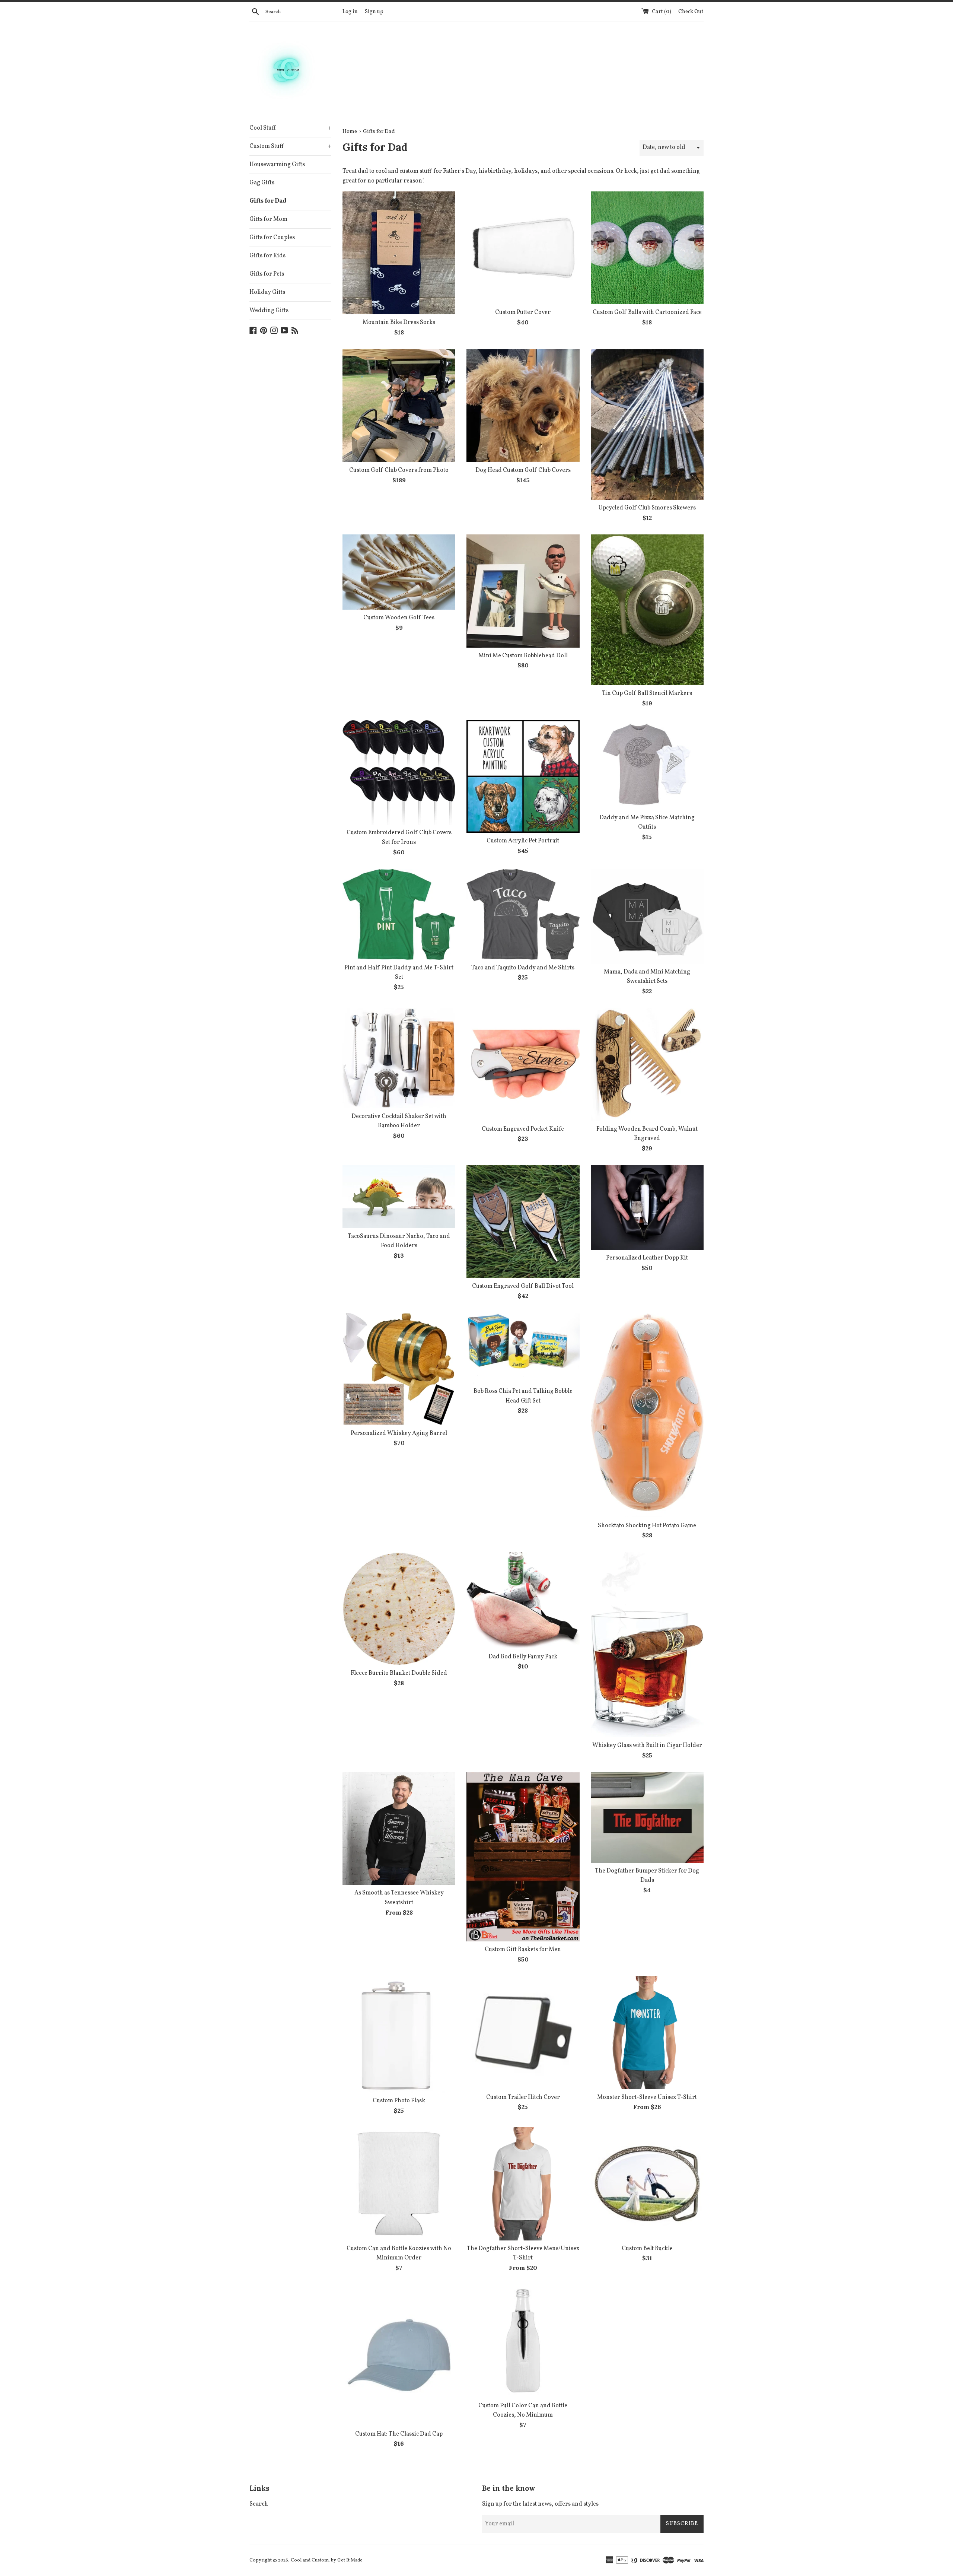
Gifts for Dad (268, 201)
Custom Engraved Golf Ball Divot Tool (523, 1286)
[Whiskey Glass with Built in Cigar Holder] (647, 1645)
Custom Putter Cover (523, 312)
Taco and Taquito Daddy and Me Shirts (523, 968)
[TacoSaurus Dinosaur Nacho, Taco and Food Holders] (399, 1197)
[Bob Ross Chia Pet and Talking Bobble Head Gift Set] (523, 1348)
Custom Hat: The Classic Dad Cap (399, 2434)
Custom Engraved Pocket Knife (523, 1129)
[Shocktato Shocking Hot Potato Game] (647, 1415)
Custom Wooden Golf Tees (399, 618)
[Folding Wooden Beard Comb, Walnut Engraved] (647, 1064)
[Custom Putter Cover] (523, 248)
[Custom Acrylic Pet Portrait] (523, 776)
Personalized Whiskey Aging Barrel (399, 1433)
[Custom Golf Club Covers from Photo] (399, 406)
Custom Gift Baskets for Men (523, 1950)
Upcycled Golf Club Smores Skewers (647, 508)
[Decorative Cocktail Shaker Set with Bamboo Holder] (399, 1058)
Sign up (374, 12)
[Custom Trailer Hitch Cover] (523, 2032)
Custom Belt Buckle (647, 2249)
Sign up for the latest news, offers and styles (540, 2504)
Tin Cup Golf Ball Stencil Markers (647, 693)
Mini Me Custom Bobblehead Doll (523, 656)
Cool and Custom (310, 2560)
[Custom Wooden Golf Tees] (399, 572)
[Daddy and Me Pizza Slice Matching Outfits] (647, 765)
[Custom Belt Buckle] (647, 2184)
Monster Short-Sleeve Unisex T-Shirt (647, 2097)
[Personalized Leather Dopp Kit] (647, 1208)
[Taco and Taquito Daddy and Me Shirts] (523, 914)
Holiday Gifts (267, 292)
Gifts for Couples (272, 238)
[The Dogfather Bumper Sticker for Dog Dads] (647, 1817)
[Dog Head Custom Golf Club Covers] (523, 406)
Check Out (691, 12)
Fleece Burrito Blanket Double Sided (399, 1673)
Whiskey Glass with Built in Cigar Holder (647, 1746)
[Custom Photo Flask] (399, 2034)
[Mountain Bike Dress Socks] (399, 253)
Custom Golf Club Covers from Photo (399, 470)
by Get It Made (347, 2560)
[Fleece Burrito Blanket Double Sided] (399, 1609)
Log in (350, 12)
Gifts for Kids (267, 256)
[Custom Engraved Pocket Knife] (523, 1064)
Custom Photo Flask (399, 2101)
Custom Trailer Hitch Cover (523, 2097)
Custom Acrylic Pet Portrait (523, 841)
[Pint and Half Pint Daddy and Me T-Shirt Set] (399, 914)
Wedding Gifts (269, 311)
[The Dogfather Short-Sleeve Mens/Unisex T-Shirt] (523, 2184)
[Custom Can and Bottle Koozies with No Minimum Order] (399, 2184)
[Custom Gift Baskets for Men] (523, 1857)
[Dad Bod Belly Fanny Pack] (523, 1600)
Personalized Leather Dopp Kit (647, 1258)
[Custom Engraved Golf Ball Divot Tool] (523, 1222)
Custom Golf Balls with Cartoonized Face (647, 312)
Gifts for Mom (268, 219)
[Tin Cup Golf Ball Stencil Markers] (647, 610)
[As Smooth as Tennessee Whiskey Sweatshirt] (399, 1828)
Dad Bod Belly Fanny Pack (523, 1657)
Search (259, 2504)
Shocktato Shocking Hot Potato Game (647, 1526)
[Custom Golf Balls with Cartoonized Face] (647, 248)
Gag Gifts (262, 183)
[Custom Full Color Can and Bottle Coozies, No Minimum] (523, 2341)
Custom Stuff (290, 146)
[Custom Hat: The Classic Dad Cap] (399, 2355)
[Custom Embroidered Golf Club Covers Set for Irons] (399, 772)
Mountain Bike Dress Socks (399, 323)
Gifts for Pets (267, 274)
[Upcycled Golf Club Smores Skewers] (647, 425)
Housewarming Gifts (277, 165)
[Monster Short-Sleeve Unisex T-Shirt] (647, 2032)
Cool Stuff (290, 128)
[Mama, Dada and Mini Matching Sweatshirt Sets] (647, 916)
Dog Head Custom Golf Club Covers (523, 470)
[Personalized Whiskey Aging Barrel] (399, 1369)
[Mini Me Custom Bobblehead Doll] (523, 591)
